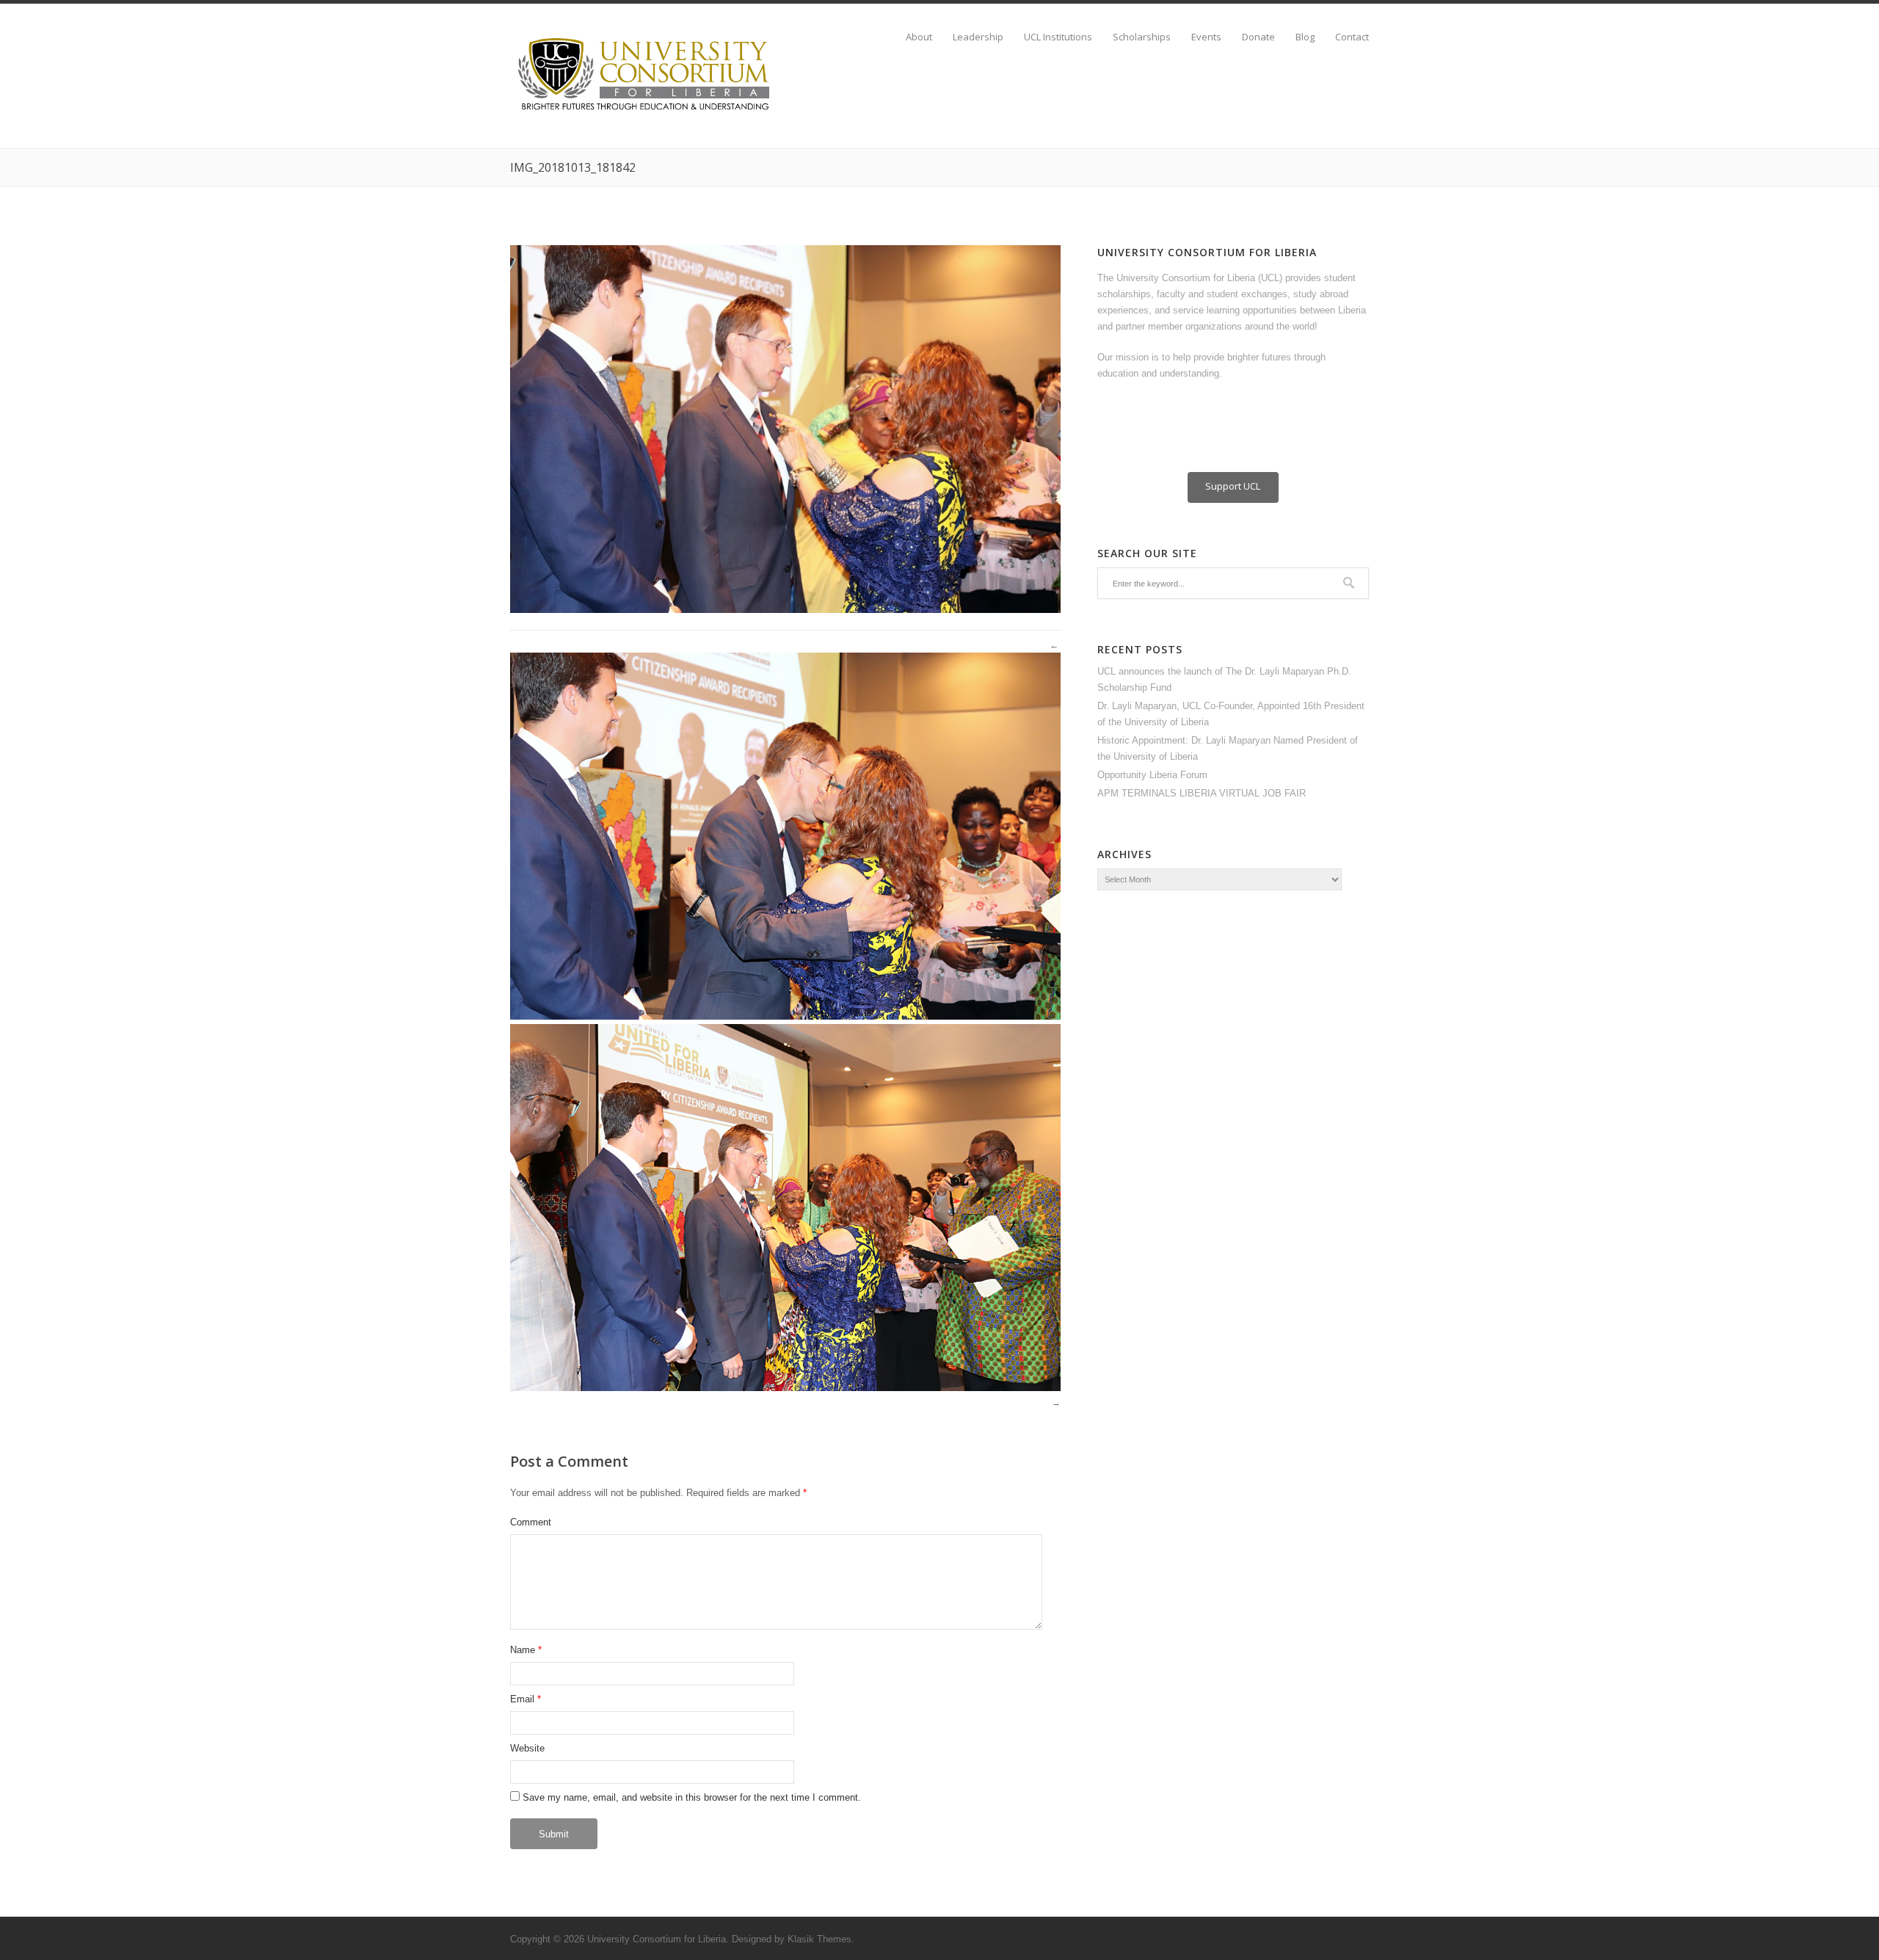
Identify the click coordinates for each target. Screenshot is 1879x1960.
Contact (1352, 37)
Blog (1305, 37)
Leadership (978, 37)
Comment (531, 1522)
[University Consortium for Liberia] (646, 111)
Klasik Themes (819, 1939)
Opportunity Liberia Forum (1152, 775)
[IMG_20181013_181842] (785, 610)
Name (523, 1650)
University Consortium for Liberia (657, 1939)
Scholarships (1142, 37)
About (919, 37)
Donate (1258, 37)
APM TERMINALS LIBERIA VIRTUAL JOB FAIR (1202, 793)
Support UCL (1233, 486)
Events (1206, 37)
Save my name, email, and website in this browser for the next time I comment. (692, 1797)
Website (527, 1748)
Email (522, 1699)
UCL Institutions (1058, 37)
